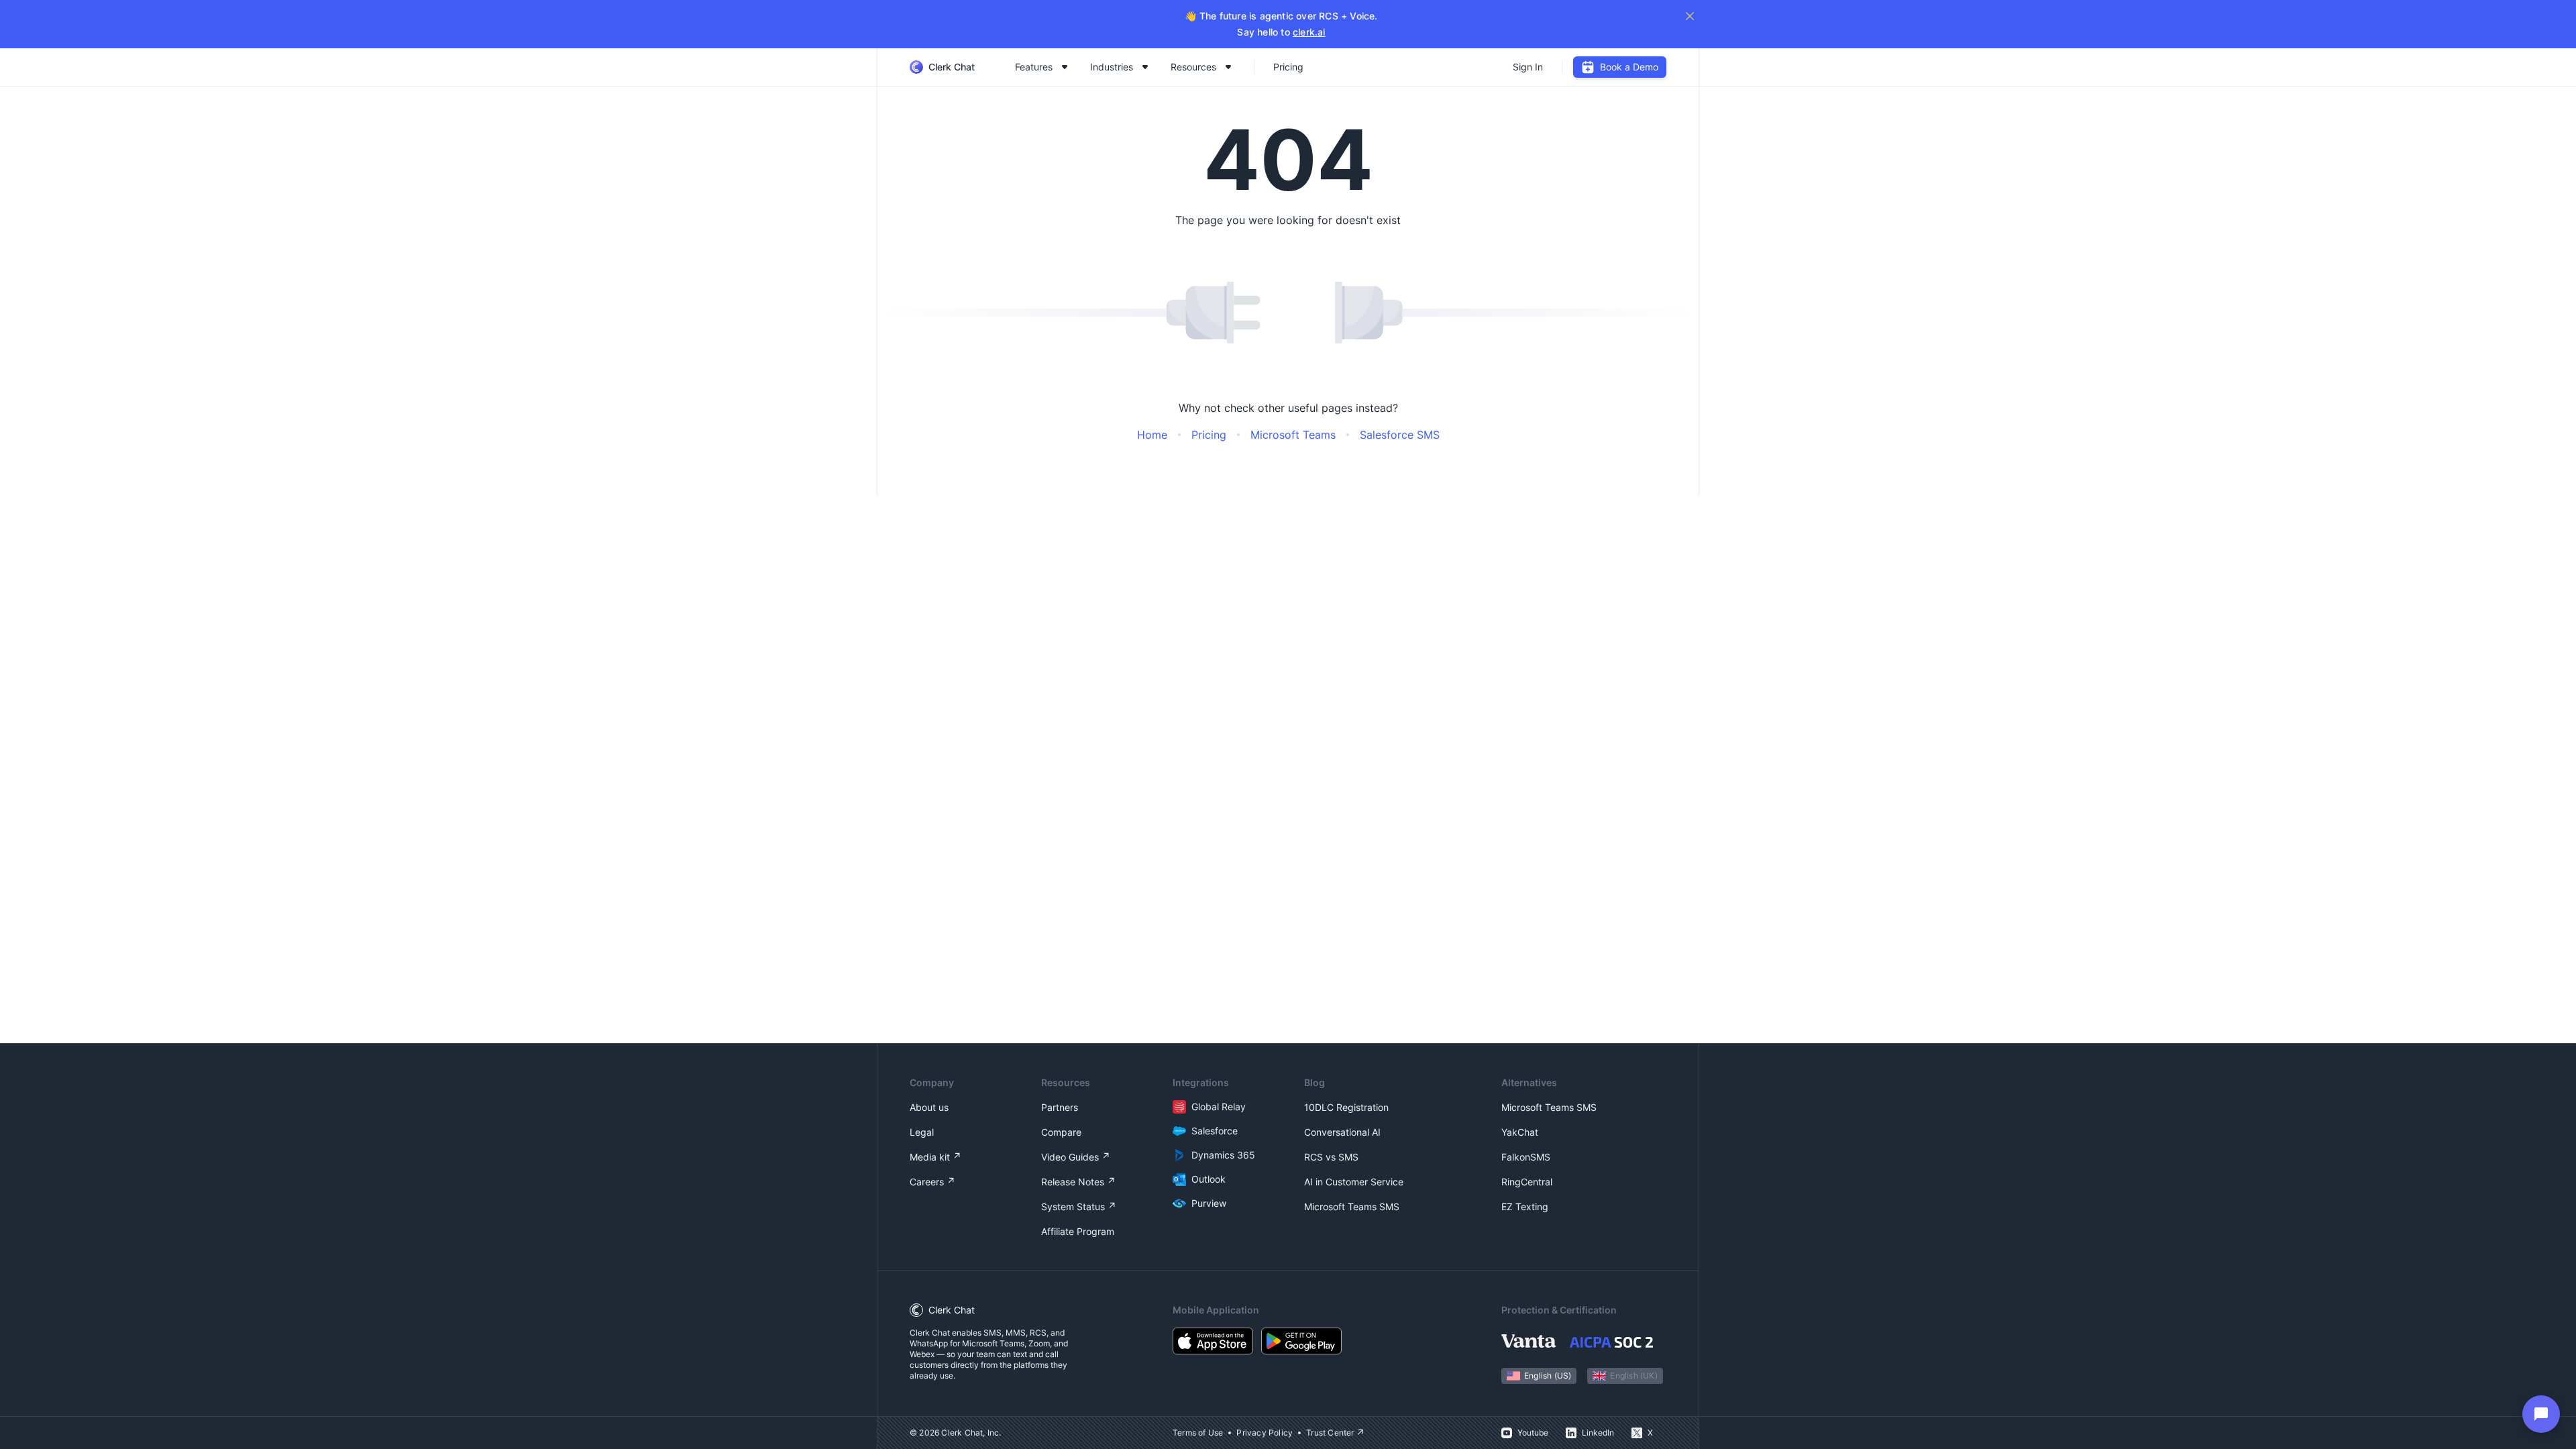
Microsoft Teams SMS (1352, 1206)
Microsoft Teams (1293, 435)
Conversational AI (1342, 1132)
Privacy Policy (1265, 1433)
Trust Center (1330, 1433)
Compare (1061, 1132)
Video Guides (1070, 1157)
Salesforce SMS (1400, 435)
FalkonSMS (1526, 1157)
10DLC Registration (1346, 1107)
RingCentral (1527, 1182)
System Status (1073, 1206)
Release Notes (1073, 1182)
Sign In (1528, 67)
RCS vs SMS (1331, 1157)
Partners (1060, 1107)
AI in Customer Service (1354, 1182)
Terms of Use (1198, 1433)
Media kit (930, 1157)
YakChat (1520, 1132)
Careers (927, 1182)
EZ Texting (1525, 1206)
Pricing (1288, 67)
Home (1152, 435)
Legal (922, 1132)
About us (929, 1107)
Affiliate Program (1078, 1231)
